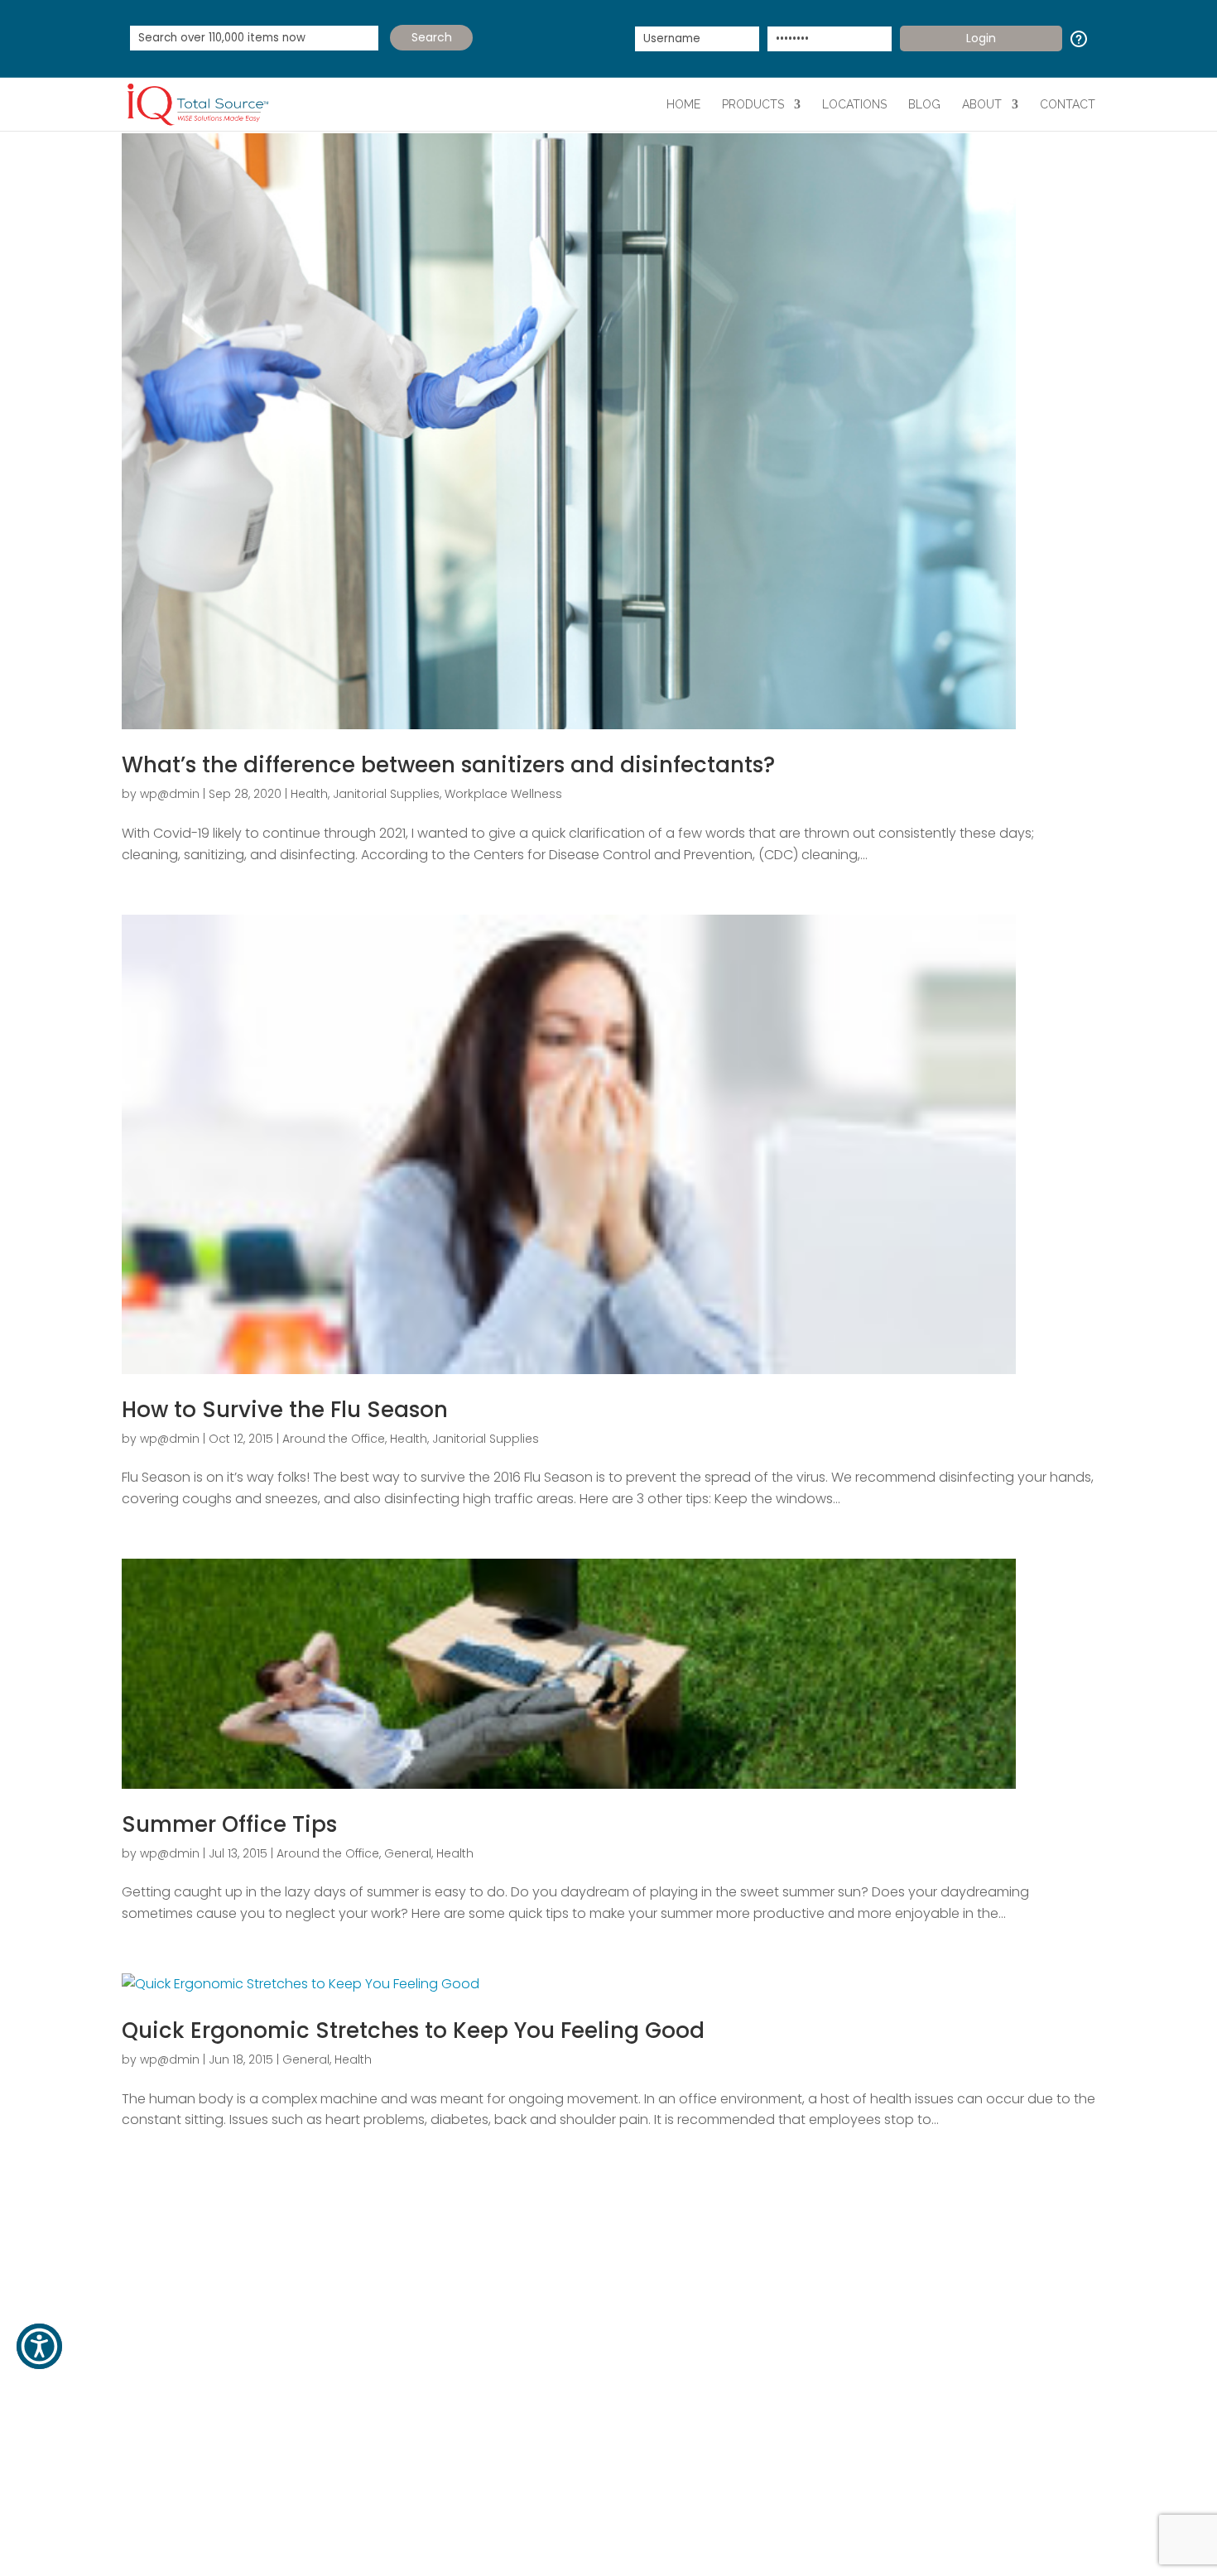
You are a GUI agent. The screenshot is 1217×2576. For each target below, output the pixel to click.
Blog (924, 104)
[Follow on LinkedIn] (201, 2462)
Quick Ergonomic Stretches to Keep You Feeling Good (413, 2031)
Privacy (705, 2540)
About (982, 104)
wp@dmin (170, 794)
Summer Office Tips (229, 1824)
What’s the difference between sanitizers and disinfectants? (448, 765)
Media (319, 2321)
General (408, 1853)
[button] (39, 2346)
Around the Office (334, 1439)
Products (753, 104)
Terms (657, 2540)
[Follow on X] (168, 2462)
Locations (854, 104)
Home (683, 104)
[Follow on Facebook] (135, 2462)
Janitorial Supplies (386, 794)
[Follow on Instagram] (267, 2462)
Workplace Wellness (503, 794)
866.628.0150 (951, 2394)
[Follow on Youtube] (234, 2462)
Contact (1068, 104)
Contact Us (185, 2321)
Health (309, 794)
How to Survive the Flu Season (285, 1410)
